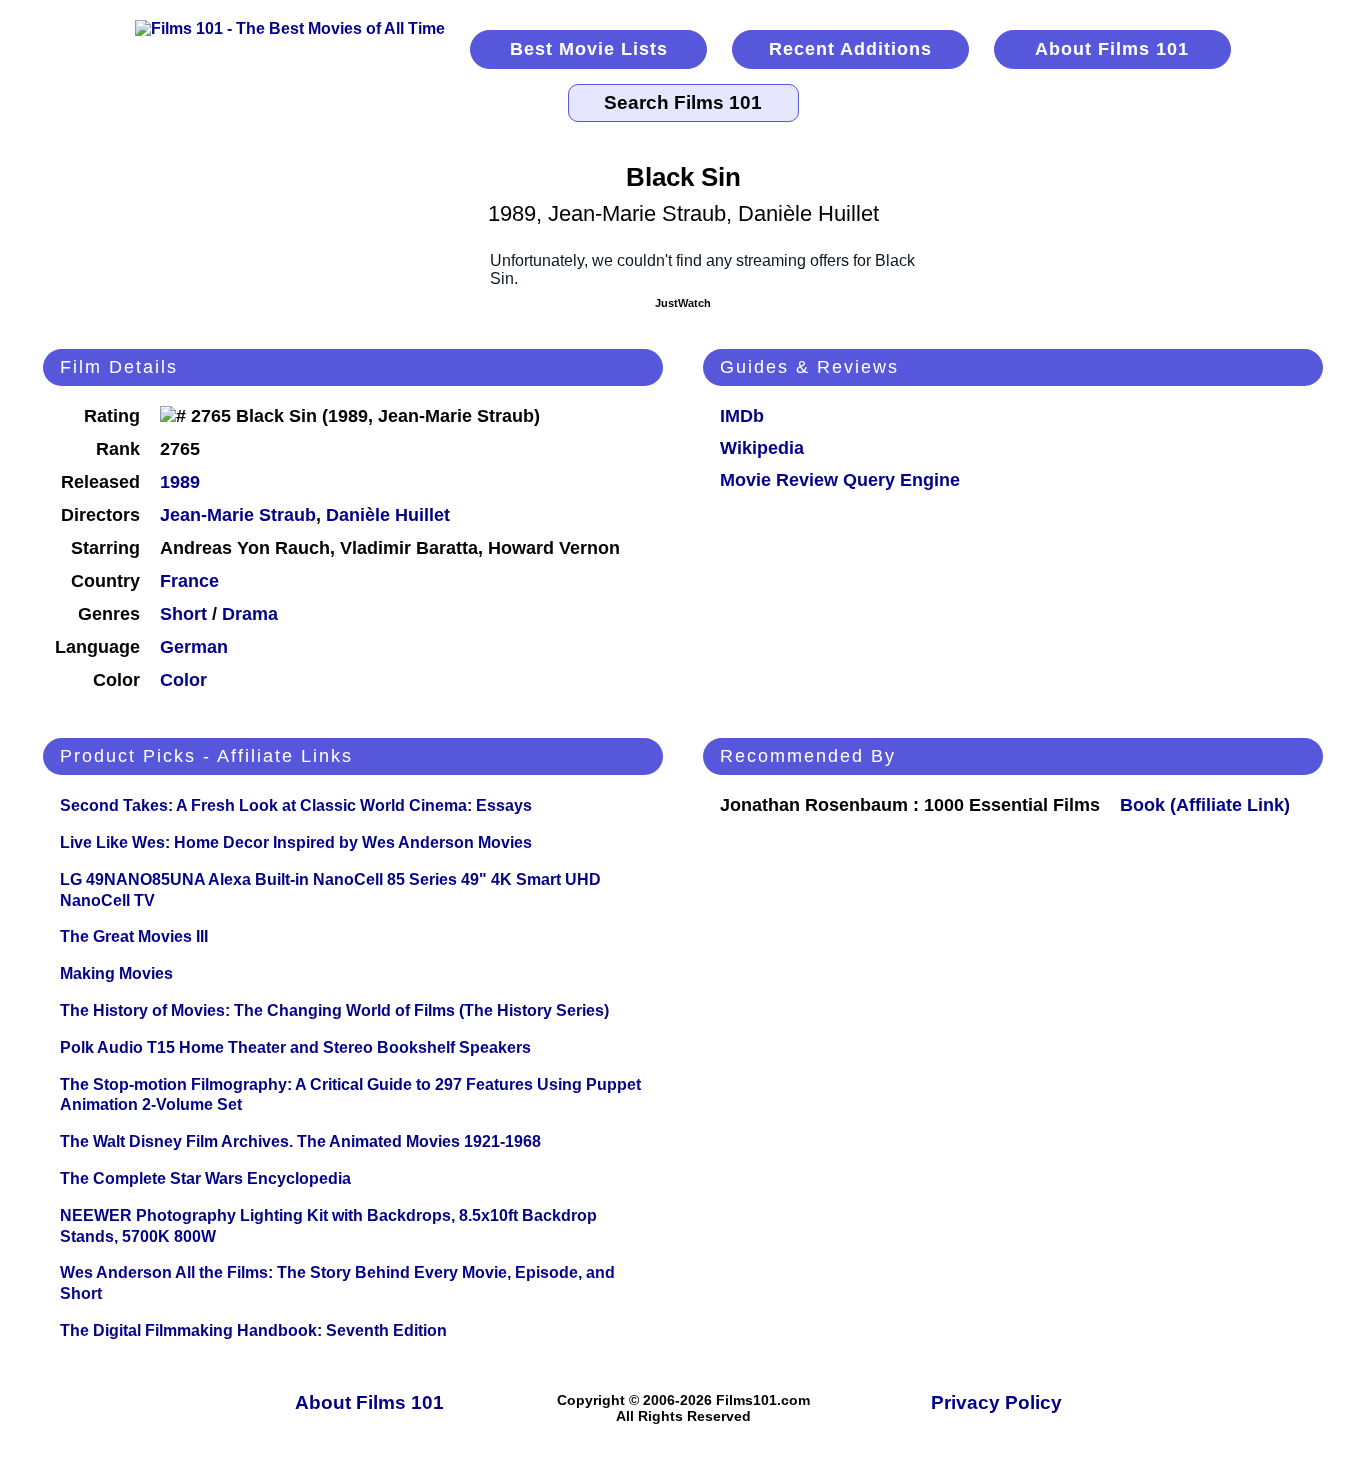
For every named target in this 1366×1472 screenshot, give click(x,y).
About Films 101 (1112, 49)
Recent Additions (850, 49)
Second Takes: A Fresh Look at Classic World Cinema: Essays (296, 805)
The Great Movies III (134, 936)
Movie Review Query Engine (840, 480)
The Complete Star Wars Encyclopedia (205, 1178)
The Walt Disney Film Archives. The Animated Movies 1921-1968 (300, 1141)
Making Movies (116, 973)
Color (183, 680)
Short (183, 614)
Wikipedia (762, 448)
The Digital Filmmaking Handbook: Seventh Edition (253, 1330)
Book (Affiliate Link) (1205, 805)
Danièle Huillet (388, 515)
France (189, 581)
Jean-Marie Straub (238, 515)
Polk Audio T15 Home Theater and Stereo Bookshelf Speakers (295, 1047)
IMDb (742, 416)
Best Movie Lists (589, 49)
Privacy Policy (996, 1402)
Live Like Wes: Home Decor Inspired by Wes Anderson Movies (296, 842)
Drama (250, 614)
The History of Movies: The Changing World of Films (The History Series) (334, 1010)
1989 (180, 482)
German (194, 647)
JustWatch (683, 303)
